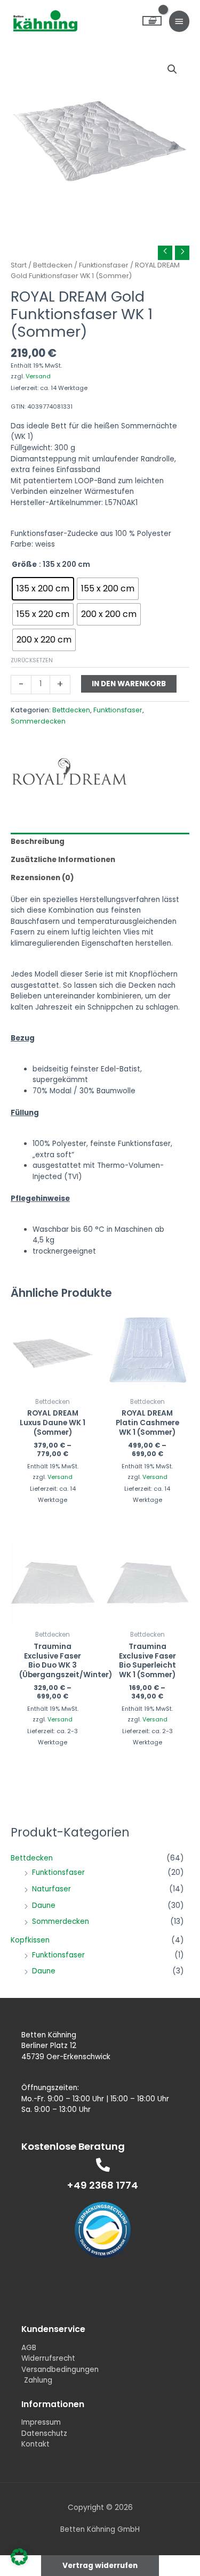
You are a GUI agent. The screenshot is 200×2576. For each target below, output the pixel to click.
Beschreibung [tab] (38, 842)
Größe (24, 564)
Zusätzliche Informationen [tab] (63, 860)
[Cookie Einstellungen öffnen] (19, 2563)
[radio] (43, 589)
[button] (172, 69)
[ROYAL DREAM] (69, 771)
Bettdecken (32, 1858)
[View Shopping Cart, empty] (152, 21)
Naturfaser (51, 1889)
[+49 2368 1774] (103, 2165)
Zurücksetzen (32, 660)
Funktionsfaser (58, 1872)
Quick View (53, 1382)
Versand (38, 376)
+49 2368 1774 (103, 2185)
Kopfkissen (30, 1940)
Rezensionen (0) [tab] (42, 878)
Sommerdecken (61, 1921)
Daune (44, 1905)
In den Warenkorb (129, 684)
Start (19, 265)
